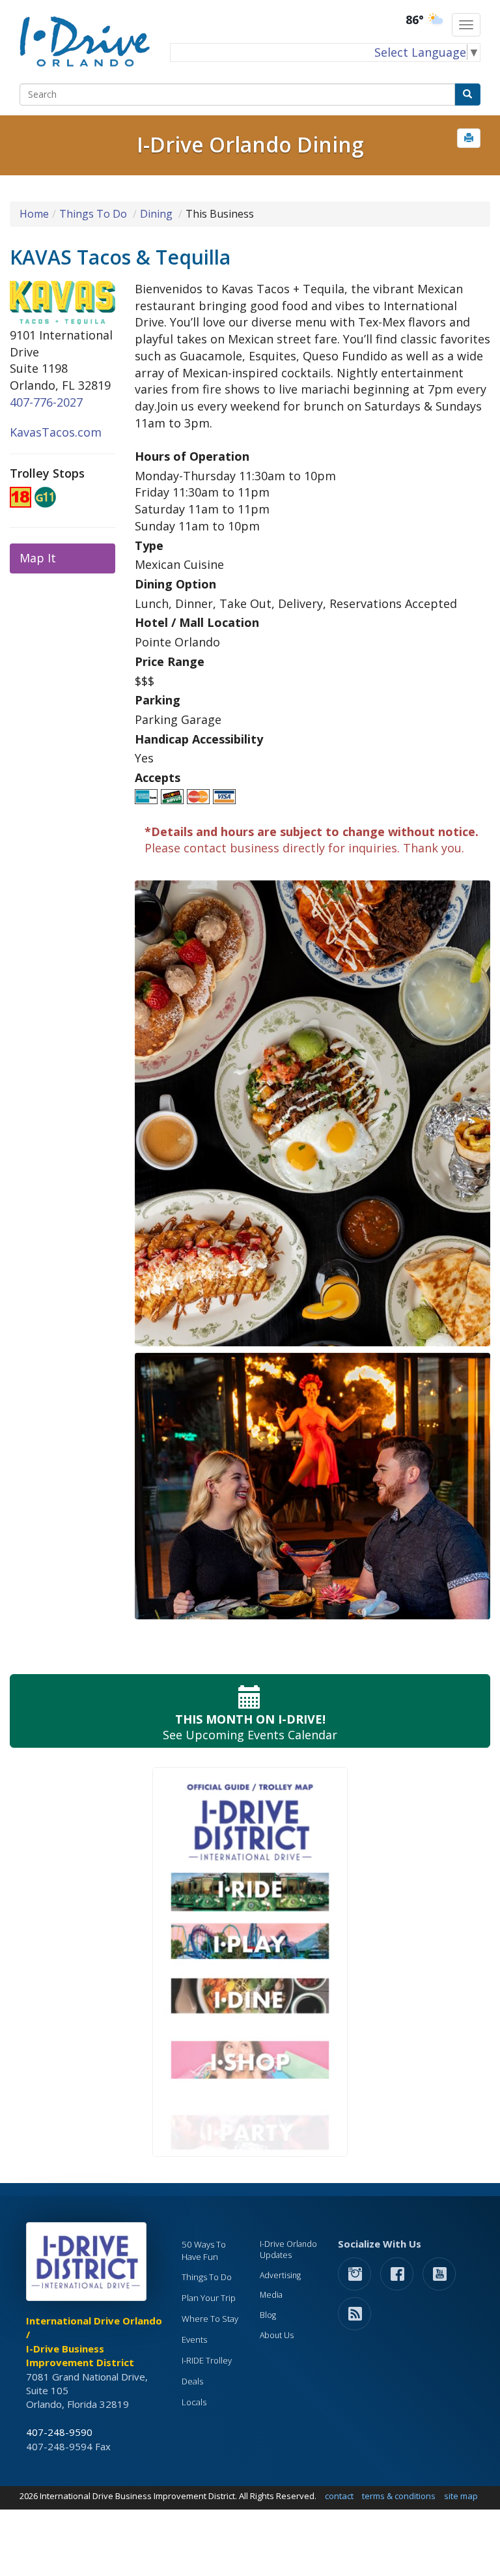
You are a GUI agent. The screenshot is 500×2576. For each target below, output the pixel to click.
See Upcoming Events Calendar (250, 1727)
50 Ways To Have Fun (204, 2250)
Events (194, 2339)
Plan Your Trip (209, 2298)
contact (339, 2496)
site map (461, 2496)
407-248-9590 (59, 2432)
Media (271, 2295)
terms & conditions (399, 2496)
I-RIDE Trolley (207, 2360)
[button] (469, 138)
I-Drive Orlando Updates (288, 2250)
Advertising (280, 2275)
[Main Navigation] (466, 25)
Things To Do (93, 214)
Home (34, 214)
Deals (192, 2381)
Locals (194, 2402)
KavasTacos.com (56, 432)
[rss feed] (354, 2313)
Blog (268, 2315)
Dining (156, 214)
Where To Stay (210, 2319)
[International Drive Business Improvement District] (89, 2265)
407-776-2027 (46, 402)
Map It (38, 558)
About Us (277, 2335)
